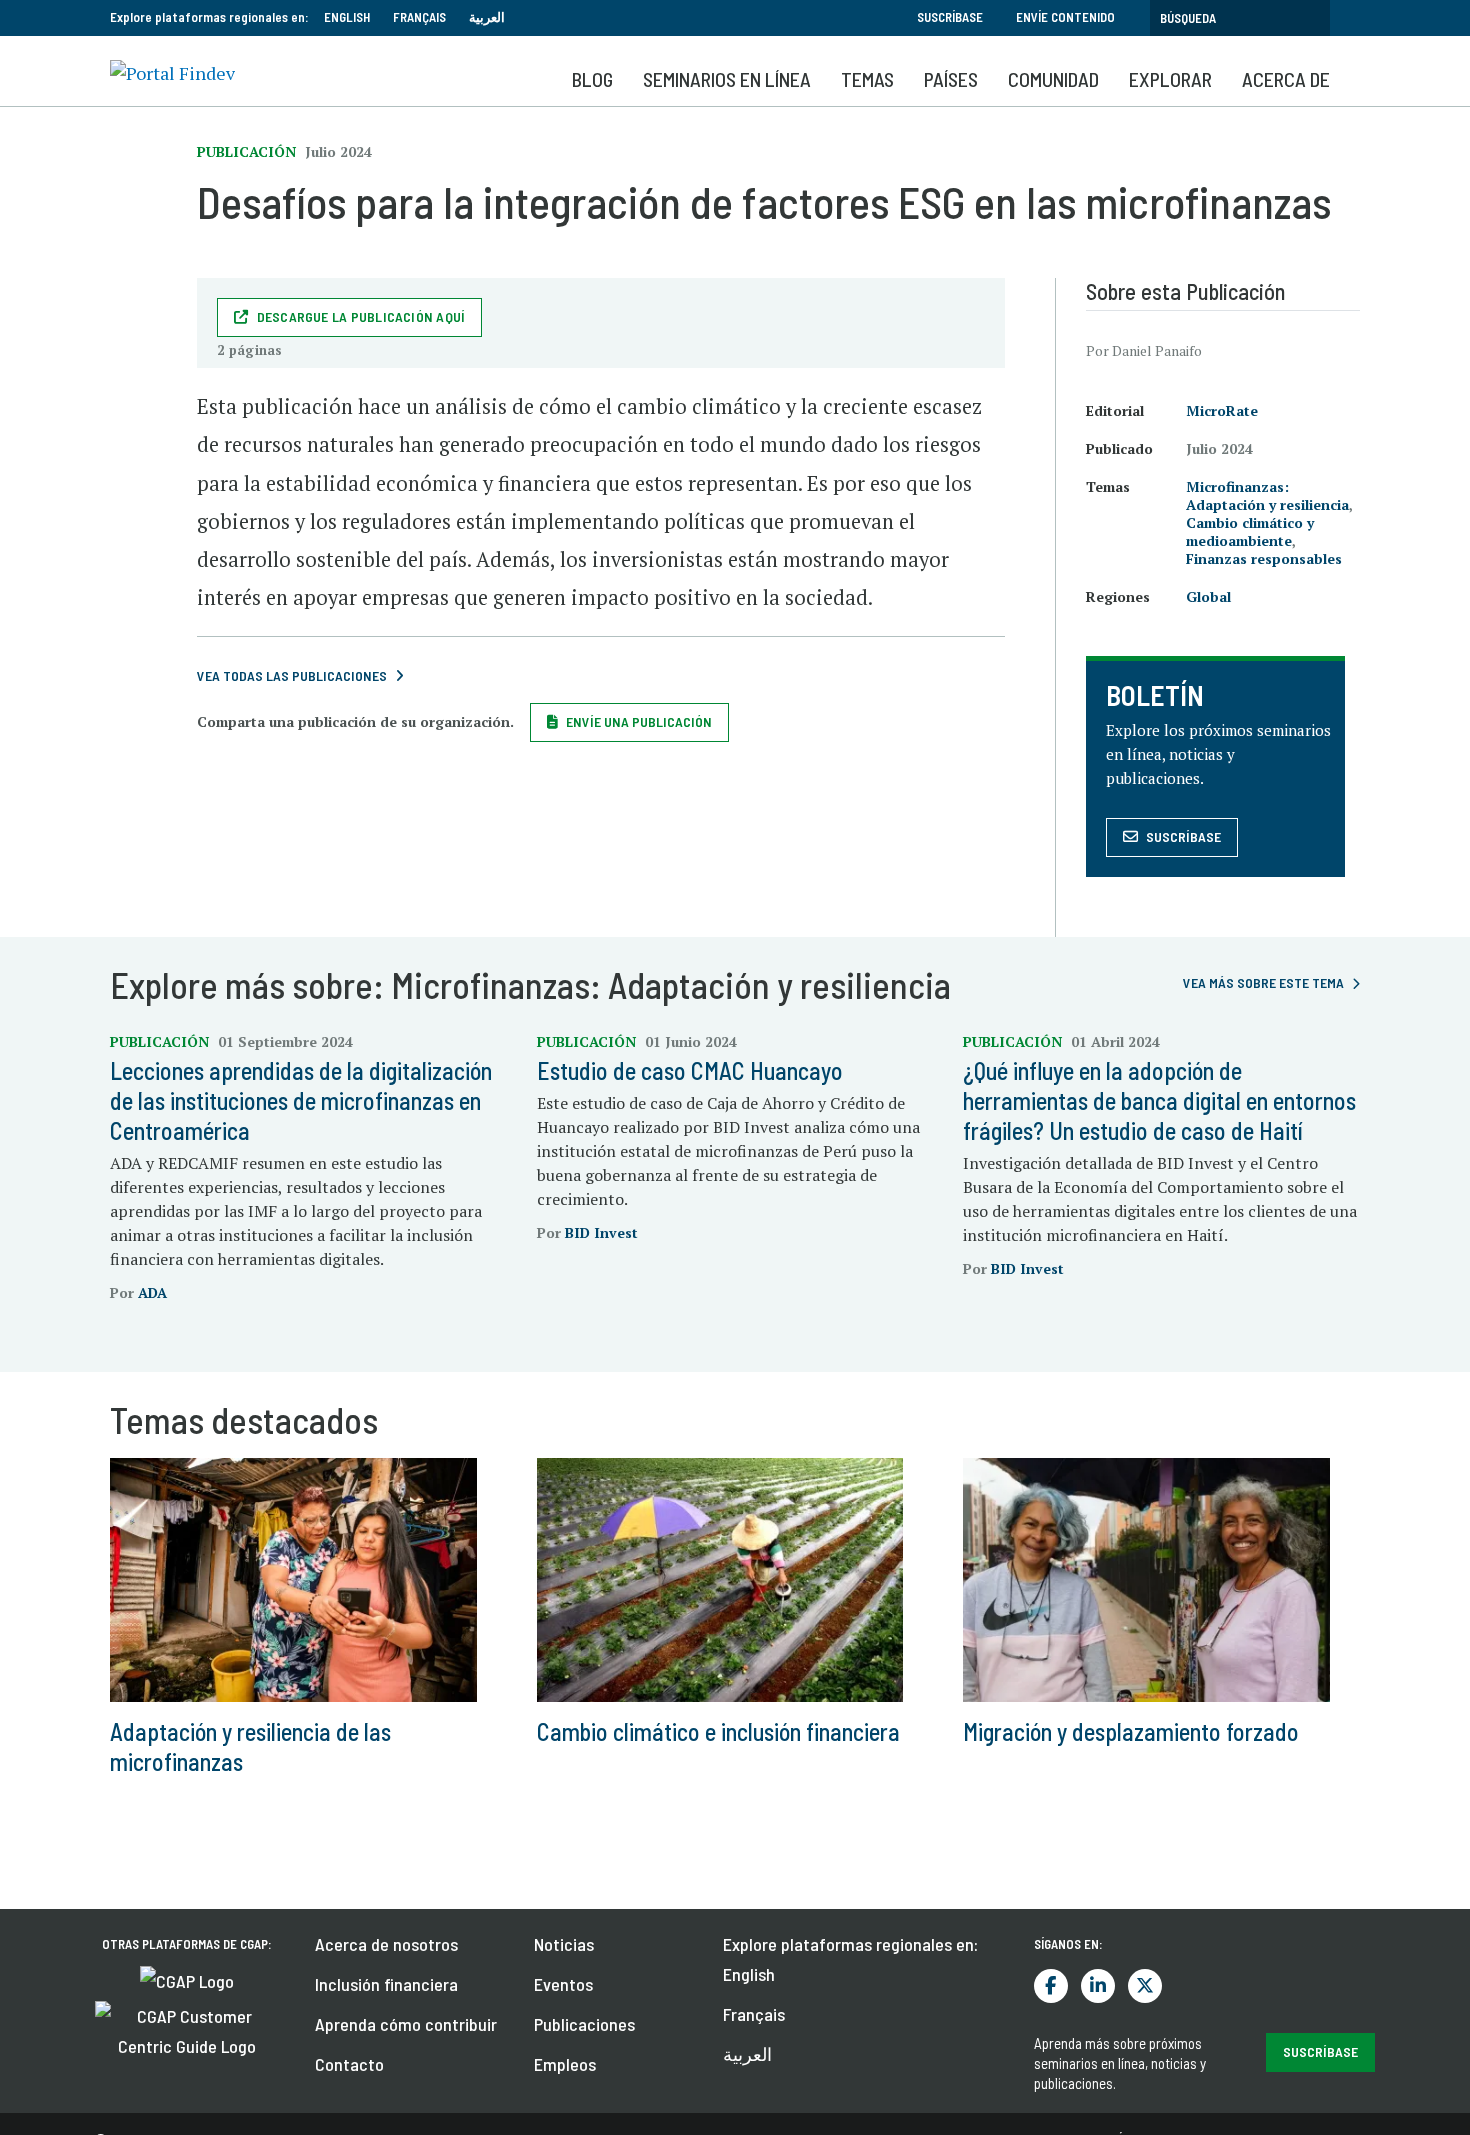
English (347, 17)
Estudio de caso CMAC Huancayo (690, 1070)
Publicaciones (584, 2024)
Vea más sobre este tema (1263, 982)
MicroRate (1222, 410)
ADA (152, 1292)
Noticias (564, 1944)
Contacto (349, 2064)
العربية (487, 17)
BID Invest (601, 1232)
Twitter (1145, 1986)
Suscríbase (950, 17)
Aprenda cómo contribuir (406, 2024)
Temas (867, 79)
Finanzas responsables (1264, 558)
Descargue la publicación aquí (361, 316)
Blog (592, 79)
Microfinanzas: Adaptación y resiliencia (1267, 495)
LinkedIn (1098, 1986)
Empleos (565, 2064)
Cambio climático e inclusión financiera (718, 1731)
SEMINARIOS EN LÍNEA (727, 79)
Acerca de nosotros (386, 1944)
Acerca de (1286, 79)
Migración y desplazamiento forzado (1131, 1731)
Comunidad (1053, 79)
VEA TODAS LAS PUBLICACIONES (292, 675)
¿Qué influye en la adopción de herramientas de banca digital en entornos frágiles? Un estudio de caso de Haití (1159, 1100)
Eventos (563, 1984)
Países (951, 79)
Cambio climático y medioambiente (1250, 531)
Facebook (1051, 1986)
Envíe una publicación (639, 721)
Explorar (1170, 79)
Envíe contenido (1065, 17)
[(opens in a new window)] (187, 1979)
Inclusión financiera (386, 1984)
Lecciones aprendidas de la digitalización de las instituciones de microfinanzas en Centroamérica (301, 1100)
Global (1208, 596)
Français (419, 17)
